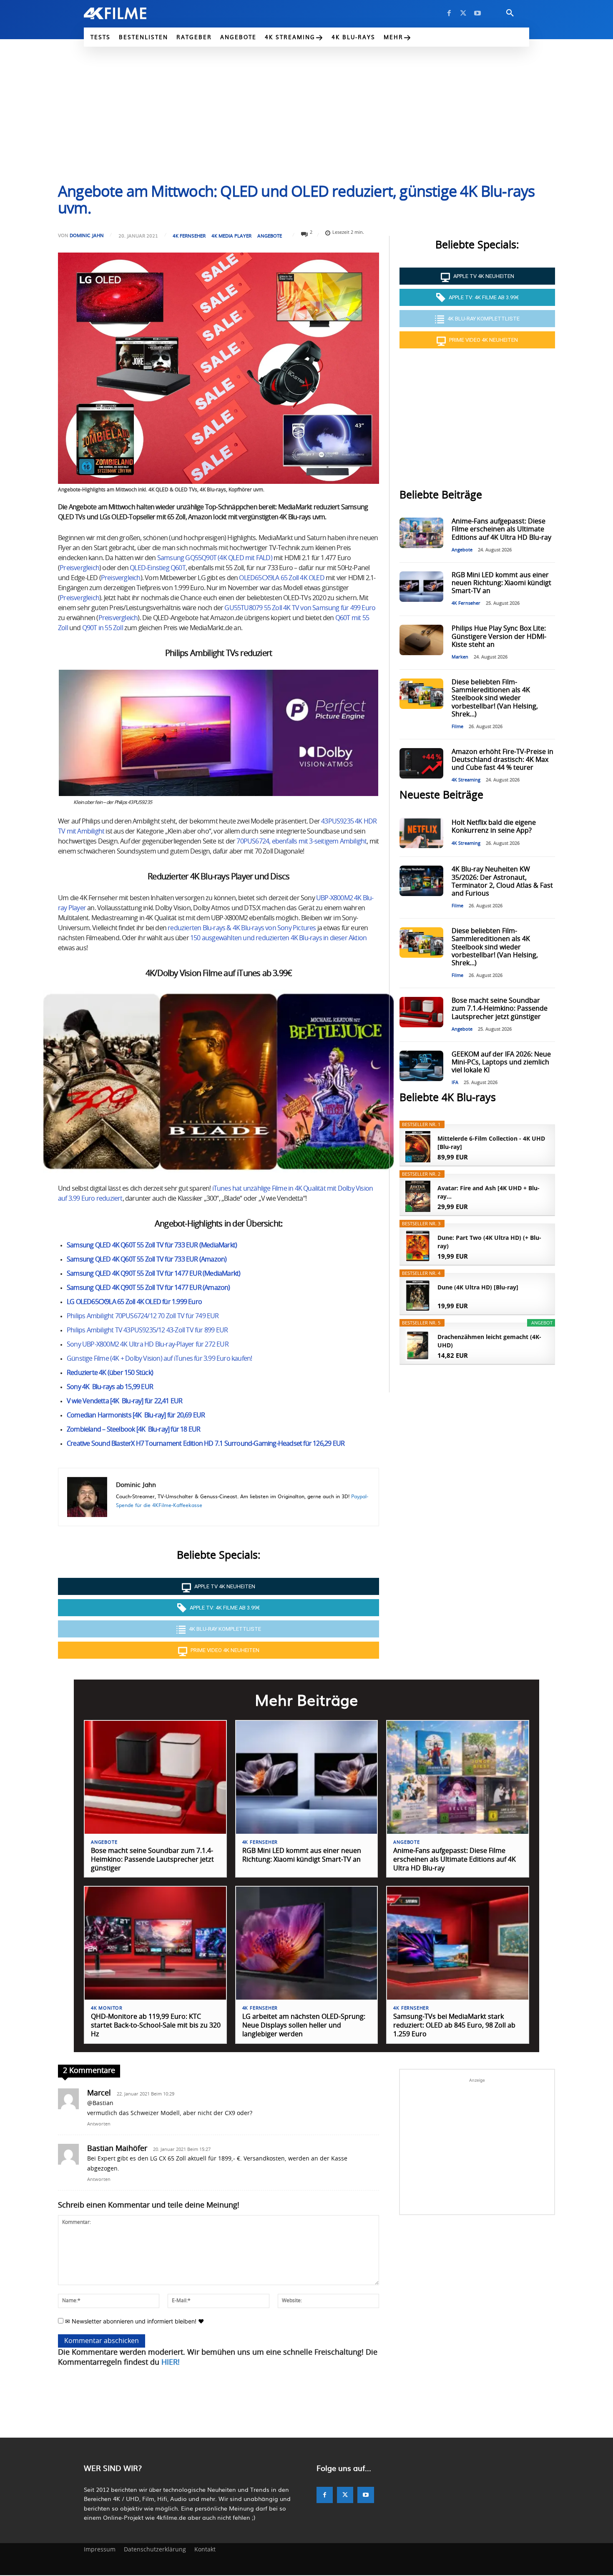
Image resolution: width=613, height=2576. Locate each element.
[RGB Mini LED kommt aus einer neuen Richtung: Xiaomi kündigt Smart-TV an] (421, 587)
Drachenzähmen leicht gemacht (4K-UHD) (489, 1341)
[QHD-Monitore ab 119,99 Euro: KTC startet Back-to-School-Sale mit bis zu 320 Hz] (155, 1943)
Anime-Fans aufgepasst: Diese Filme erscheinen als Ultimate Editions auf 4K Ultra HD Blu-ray (501, 529)
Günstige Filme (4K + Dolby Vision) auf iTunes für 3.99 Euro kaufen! (159, 1359)
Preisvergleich (79, 568)
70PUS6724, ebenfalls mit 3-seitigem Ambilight (301, 841)
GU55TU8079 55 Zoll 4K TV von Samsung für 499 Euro (300, 608)
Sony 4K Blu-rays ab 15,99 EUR (110, 1387)
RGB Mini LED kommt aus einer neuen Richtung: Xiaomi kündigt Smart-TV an (501, 583)
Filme (457, 727)
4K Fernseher (189, 236)
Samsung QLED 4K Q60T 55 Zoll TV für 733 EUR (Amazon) (147, 1259)
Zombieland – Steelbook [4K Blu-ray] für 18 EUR (133, 1429)
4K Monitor (107, 2008)
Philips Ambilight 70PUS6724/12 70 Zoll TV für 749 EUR (143, 1316)
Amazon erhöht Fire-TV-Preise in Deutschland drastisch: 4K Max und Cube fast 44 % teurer (502, 760)
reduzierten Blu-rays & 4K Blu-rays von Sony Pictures (242, 928)
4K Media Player (231, 236)
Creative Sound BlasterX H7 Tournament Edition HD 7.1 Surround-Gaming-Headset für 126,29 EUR (206, 1444)
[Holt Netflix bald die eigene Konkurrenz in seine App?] (421, 833)
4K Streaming (466, 780)
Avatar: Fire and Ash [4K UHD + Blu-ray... (489, 1192)
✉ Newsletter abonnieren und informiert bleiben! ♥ (134, 2321)
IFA (455, 1083)
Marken (460, 657)
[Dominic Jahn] (87, 1497)
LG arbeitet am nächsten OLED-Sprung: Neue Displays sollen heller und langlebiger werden (304, 2025)
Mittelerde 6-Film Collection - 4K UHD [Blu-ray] (491, 1143)
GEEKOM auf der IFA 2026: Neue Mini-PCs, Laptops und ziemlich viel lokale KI (501, 1062)
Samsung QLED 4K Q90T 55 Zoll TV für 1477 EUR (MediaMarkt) (153, 1274)
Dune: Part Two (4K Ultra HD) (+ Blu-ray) (489, 1242)
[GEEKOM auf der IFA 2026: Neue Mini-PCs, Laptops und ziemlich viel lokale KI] (421, 1066)
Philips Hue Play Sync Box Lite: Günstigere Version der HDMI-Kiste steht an (499, 636)
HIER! (171, 2363)
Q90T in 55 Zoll (103, 628)
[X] (463, 13)
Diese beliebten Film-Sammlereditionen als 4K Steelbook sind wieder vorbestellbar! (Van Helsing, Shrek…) (495, 698)
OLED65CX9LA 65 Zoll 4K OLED (281, 578)
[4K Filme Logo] (128, 13)
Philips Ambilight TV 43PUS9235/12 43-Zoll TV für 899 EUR (147, 1330)
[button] (510, 13)
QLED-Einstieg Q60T (158, 568)
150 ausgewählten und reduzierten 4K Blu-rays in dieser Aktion (278, 938)
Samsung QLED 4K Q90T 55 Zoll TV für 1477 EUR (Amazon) (148, 1288)
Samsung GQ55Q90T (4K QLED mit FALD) (215, 558)
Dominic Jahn (87, 235)
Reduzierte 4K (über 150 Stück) (110, 1373)
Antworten (99, 2124)
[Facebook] (449, 13)
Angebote (270, 236)
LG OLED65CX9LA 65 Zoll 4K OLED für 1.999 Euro (134, 1302)
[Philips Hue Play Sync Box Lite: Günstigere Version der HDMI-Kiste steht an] (421, 640)
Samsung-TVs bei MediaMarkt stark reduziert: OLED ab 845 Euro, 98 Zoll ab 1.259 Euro (454, 2025)
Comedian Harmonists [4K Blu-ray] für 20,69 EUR (136, 1415)
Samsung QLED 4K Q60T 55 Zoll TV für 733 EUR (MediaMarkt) (152, 1245)
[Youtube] (477, 13)
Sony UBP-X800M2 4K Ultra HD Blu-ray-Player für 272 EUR (148, 1344)
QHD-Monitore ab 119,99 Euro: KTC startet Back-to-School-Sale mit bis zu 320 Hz (156, 2025)
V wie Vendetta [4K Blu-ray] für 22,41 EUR (124, 1401)
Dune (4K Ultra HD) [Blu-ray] (478, 1287)
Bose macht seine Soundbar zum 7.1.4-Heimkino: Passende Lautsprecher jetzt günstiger (500, 1009)
